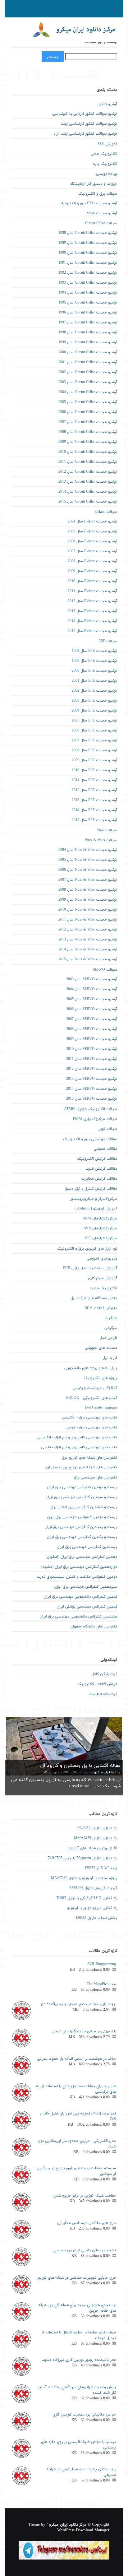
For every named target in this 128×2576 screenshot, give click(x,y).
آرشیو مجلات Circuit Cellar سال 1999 (88, 342)
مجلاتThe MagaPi (101, 1984)
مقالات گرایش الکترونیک (97, 1159)
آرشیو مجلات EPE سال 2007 (94, 740)
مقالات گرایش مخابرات (99, 1179)
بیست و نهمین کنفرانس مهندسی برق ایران (82, 1517)
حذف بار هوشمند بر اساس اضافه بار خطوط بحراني (76, 2059)
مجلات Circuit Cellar (101, 223)
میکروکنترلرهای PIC (101, 1238)
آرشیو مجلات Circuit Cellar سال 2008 (88, 432)
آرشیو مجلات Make (102, 213)
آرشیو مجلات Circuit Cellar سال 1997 (88, 323)
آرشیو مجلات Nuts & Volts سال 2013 (88, 940)
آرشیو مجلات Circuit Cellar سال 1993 (88, 283)
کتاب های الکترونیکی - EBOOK (92, 1398)
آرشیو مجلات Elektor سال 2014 (92, 621)
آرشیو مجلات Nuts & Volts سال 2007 (88, 880)
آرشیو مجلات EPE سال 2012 (94, 790)
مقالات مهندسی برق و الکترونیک (90, 1139)
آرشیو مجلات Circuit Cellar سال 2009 (88, 442)
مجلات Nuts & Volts (101, 840)
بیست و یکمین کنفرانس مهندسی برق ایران (82, 1537)
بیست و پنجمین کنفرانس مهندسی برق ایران (81, 1527)
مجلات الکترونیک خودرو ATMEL (91, 1109)
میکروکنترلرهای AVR (100, 1228)
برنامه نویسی (107, 174)
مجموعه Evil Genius (101, 1408)
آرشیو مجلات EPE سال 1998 (94, 651)
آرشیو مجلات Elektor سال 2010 (92, 581)
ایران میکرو (102, 1773)
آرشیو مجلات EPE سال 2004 (94, 711)
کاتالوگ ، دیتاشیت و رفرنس (95, 1388)
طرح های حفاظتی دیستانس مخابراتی (87, 2223)
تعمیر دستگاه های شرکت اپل (94, 1298)
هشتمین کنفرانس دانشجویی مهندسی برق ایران (78, 1617)
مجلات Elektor (106, 512)
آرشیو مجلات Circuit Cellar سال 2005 (88, 402)
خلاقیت (111, 1318)
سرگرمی (111, 1328)
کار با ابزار (110, 1358)
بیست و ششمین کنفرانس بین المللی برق (84, 1507)
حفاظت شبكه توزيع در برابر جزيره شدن (85, 2196)
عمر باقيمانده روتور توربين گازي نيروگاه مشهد (79, 2360)
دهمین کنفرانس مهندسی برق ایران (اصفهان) (81, 1557)
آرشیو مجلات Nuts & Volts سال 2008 (88, 890)
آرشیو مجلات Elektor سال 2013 (92, 611)
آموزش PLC (107, 144)
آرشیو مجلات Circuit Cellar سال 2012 (88, 472)
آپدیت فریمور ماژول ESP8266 (93, 1888)
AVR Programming (101, 1964)
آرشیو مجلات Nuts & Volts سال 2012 (88, 930)
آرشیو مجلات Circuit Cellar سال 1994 (88, 293)
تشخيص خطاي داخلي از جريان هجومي (85, 2250)
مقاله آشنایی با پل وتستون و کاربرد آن (80, 1766)
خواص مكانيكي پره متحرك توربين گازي (84, 2415)
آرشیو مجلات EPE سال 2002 (94, 691)
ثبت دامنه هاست (103, 1694)
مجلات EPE (108, 641)
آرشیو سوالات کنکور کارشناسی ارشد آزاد (85, 134)
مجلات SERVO (105, 970)
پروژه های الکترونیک (100, 1378)
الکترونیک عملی (104, 154)
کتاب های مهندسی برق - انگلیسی (89, 1418)
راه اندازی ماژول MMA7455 (96, 1838)
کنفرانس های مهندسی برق (96, 1478)
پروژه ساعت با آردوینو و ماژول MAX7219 (84, 1878)
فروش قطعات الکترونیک (97, 1684)
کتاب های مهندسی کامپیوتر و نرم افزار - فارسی (79, 1447)
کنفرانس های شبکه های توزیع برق (89, 1458)
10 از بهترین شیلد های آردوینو (92, 1848)
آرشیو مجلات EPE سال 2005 (94, 721)
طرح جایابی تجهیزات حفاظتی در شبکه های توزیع (77, 2278)
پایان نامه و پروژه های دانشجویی (91, 1368)
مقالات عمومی (105, 1149)
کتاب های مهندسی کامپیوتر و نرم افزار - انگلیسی (77, 1437)
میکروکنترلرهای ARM (100, 1218)
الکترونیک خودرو (103, 1288)
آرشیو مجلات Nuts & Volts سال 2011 (88, 920)
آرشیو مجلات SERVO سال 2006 (92, 1009)
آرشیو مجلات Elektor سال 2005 (92, 531)
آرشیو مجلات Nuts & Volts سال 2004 (88, 850)
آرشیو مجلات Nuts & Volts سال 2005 (88, 860)
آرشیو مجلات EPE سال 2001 (94, 681)
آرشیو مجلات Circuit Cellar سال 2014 (88, 492)
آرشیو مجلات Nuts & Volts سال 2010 (88, 910)
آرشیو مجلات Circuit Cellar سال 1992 (88, 273)
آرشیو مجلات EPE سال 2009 (94, 760)
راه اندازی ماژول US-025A (97, 1828)
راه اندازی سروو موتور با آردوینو (92, 1908)
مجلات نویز (108, 1129)
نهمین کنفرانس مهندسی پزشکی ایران (87, 1607)
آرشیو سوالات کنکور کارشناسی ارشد (89, 124)
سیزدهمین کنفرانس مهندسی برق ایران (86, 1587)
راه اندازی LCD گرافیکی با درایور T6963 (87, 1898)
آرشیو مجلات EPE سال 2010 (94, 770)
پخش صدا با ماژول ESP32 (96, 1918)
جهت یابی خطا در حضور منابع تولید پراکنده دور (78, 2004)
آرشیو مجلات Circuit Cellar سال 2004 (88, 392)
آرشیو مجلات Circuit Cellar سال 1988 (88, 233)
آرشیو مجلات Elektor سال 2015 (92, 631)
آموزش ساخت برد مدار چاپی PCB (90, 1268)
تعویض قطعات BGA (101, 1308)
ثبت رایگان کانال (104, 1674)
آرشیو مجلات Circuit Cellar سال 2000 (88, 352)
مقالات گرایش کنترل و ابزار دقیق (91, 1189)
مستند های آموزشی (101, 1348)
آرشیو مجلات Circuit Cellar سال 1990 (88, 253)
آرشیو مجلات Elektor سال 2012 (92, 601)
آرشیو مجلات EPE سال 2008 (94, 750)
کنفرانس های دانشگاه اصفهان (94, 1627)
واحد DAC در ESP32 (101, 1868)
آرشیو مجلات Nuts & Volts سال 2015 (88, 959)
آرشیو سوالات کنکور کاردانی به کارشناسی (85, 114)
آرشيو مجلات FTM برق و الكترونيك (88, 203)
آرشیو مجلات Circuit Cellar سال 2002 (88, 372)
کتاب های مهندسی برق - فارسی (91, 1427)
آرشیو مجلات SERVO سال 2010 (92, 1049)
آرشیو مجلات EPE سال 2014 (94, 810)
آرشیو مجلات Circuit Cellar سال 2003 (88, 382)
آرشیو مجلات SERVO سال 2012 (92, 1069)
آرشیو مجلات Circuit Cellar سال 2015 (88, 502)
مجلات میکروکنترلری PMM (95, 1119)
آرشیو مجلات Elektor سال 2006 (92, 541)
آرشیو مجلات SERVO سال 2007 (92, 1019)
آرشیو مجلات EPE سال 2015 (94, 820)
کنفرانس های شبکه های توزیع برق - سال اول (81, 1467)
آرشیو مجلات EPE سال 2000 (94, 671)
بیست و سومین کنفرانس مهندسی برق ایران (81, 1497)
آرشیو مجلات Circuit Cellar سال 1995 (88, 303)
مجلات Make (107, 830)
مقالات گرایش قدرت (101, 1169)
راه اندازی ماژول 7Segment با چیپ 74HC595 (82, 1858)
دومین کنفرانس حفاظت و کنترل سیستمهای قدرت (77, 1577)
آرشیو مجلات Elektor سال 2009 (92, 571)
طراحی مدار (108, 1338)
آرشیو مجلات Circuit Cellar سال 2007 (88, 422)
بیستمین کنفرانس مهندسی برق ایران (87, 1547)
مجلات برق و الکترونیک (98, 194)
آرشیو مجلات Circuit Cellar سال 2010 (88, 452)
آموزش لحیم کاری (103, 1278)
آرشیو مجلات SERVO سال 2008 (92, 1029)
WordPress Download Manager (83, 2530)
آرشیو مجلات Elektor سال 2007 (92, 551)
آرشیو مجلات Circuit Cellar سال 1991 (88, 263)
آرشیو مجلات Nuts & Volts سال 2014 (88, 949)
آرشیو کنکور (108, 104)
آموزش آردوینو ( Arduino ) (96, 1209)
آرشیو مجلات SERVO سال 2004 (92, 989)
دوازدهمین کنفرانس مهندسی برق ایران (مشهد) (79, 1567)
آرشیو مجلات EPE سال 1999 (94, 661)
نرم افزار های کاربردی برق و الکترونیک (87, 1249)
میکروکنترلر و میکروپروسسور (94, 1199)
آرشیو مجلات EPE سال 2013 (94, 800)
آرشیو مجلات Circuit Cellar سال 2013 (88, 482)
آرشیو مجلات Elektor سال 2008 (92, 561)
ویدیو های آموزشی (102, 1259)
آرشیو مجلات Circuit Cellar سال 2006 (88, 412)
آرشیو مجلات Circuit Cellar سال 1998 (88, 332)
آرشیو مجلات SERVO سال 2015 (92, 1099)
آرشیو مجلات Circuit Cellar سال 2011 (88, 462)
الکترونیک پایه (105, 164)
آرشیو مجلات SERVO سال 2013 (92, 1079)
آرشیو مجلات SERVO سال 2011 (92, 1059)
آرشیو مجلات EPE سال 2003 (94, 701)
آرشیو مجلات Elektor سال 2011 (92, 591)
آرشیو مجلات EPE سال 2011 (94, 780)
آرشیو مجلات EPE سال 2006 (94, 731)
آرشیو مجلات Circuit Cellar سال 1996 (88, 313)
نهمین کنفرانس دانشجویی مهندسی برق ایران (80, 1597)
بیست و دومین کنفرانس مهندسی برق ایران (82, 1487)
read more (80, 1786)
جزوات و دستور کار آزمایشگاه (94, 184)
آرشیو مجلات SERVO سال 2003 (92, 979)
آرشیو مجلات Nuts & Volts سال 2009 (88, 900)
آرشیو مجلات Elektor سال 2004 (92, 522)
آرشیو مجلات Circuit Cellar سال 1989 (88, 243)
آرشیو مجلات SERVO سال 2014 (92, 1089)
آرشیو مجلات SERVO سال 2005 (92, 999)
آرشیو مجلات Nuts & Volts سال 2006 (88, 870)
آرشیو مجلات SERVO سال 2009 (92, 1039)
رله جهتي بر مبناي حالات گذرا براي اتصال (84, 2031)
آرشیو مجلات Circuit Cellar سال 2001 (88, 362)
